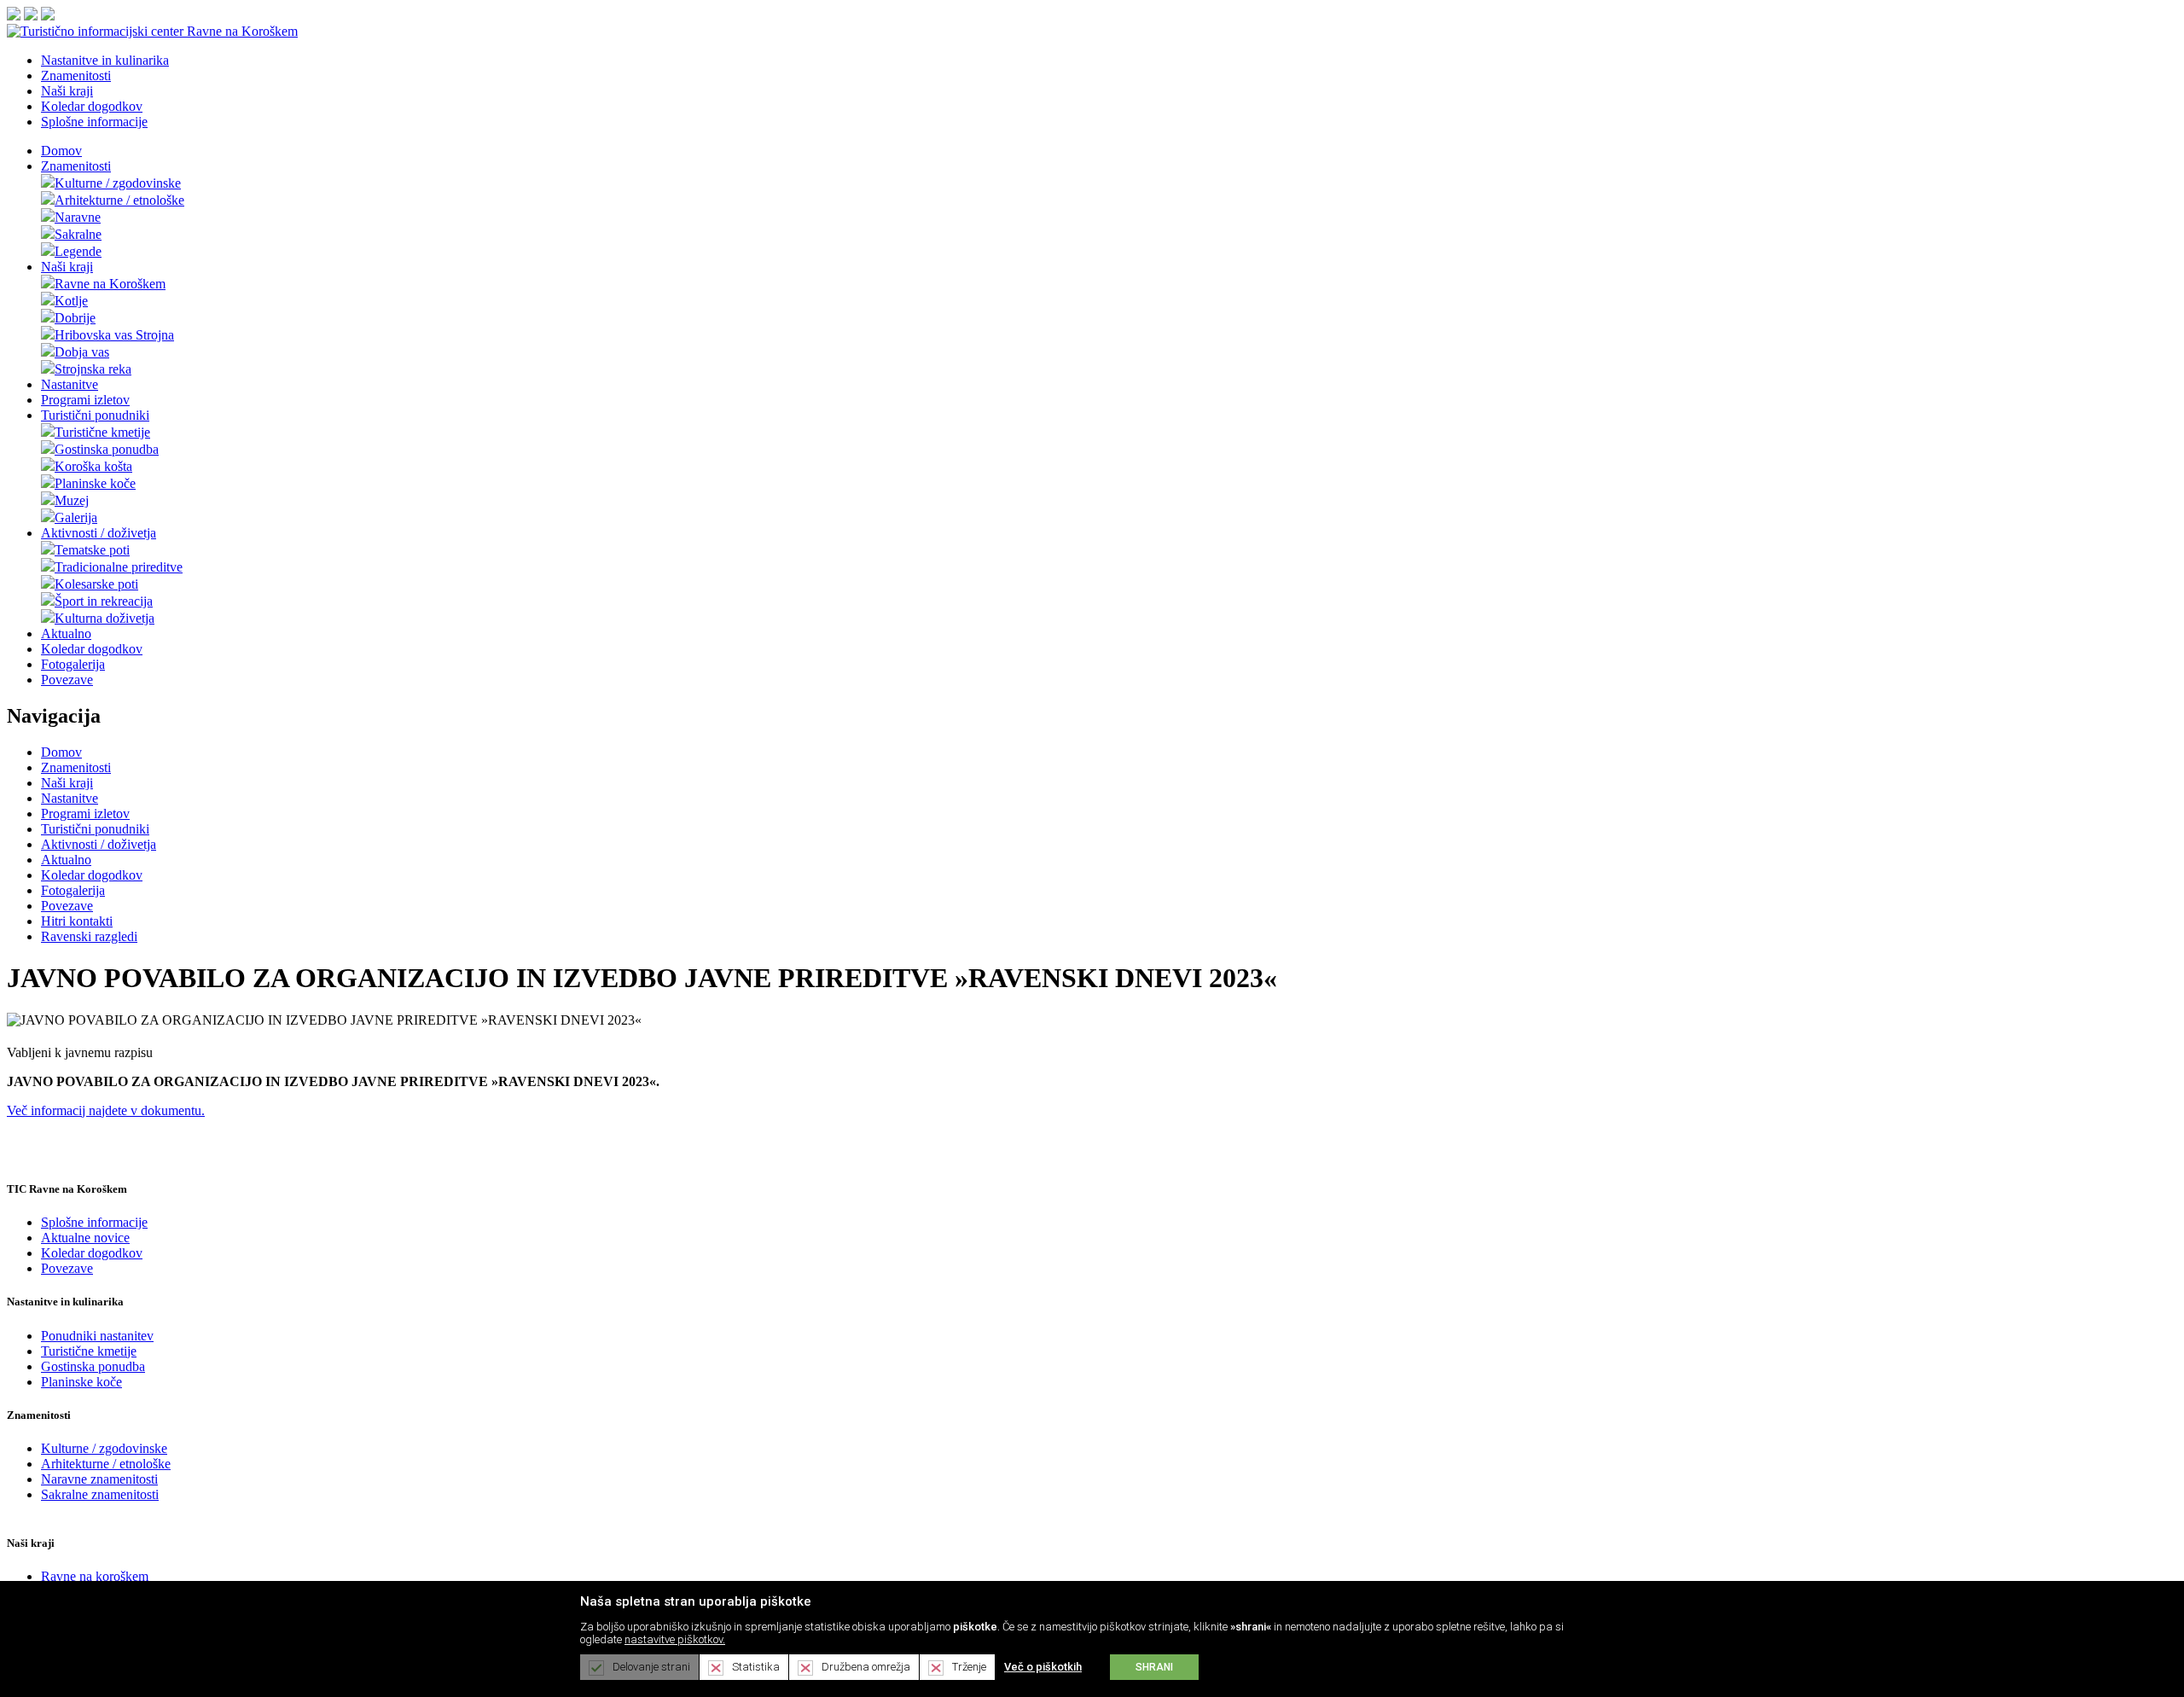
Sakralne (78, 234)
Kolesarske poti (96, 584)
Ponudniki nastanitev (97, 1336)
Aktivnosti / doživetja (99, 533)
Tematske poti (92, 550)
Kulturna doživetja (105, 618)
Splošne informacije (94, 1222)
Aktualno (66, 633)
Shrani (1154, 1667)
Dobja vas (82, 352)
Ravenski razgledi (89, 936)
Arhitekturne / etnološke (119, 200)
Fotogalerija (73, 664)
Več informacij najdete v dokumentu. (106, 1110)
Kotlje (71, 301)
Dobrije (75, 318)
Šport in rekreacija (104, 601)
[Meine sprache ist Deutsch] (48, 16)
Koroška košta (93, 466)
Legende (78, 251)
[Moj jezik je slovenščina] (14, 16)
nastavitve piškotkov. (675, 1639)
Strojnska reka (93, 369)
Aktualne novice (85, 1238)
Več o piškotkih (1043, 1667)
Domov (61, 151)
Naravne (78, 217)
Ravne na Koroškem (110, 284)
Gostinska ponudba (107, 449)
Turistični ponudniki (95, 415)
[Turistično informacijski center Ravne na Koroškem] (152, 31)
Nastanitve (70, 384)
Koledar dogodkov (92, 649)
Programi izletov (85, 400)
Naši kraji (67, 267)
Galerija (76, 517)
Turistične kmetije (102, 432)
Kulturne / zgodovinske (118, 183)
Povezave (67, 680)
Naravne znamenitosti (99, 1479)
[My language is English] (31, 16)
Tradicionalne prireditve (119, 567)
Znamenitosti (76, 166)
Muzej (72, 500)
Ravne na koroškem (95, 1576)
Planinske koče (95, 483)
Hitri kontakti (77, 921)
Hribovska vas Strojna (114, 335)
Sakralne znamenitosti (100, 1494)
